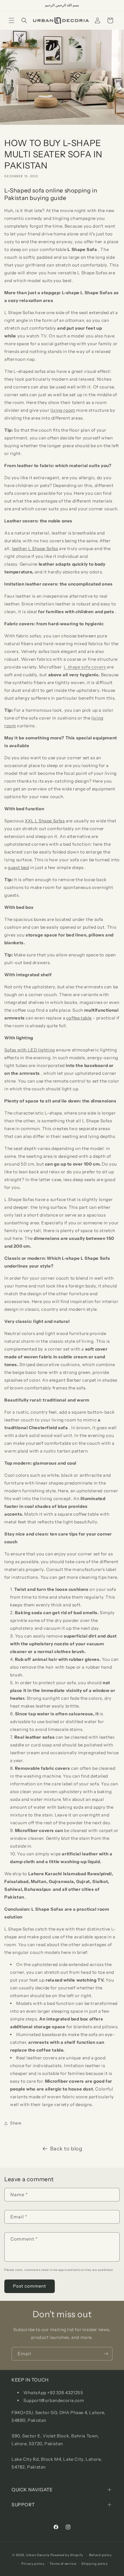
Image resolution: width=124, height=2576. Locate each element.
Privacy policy (33, 2564)
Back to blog (66, 2149)
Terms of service (63, 2564)
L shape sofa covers (85, 667)
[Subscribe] (106, 2354)
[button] (12, 20)
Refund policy (100, 2555)
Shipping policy (95, 2564)
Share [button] (16, 2123)
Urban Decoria (38, 2555)
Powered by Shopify (67, 2555)
